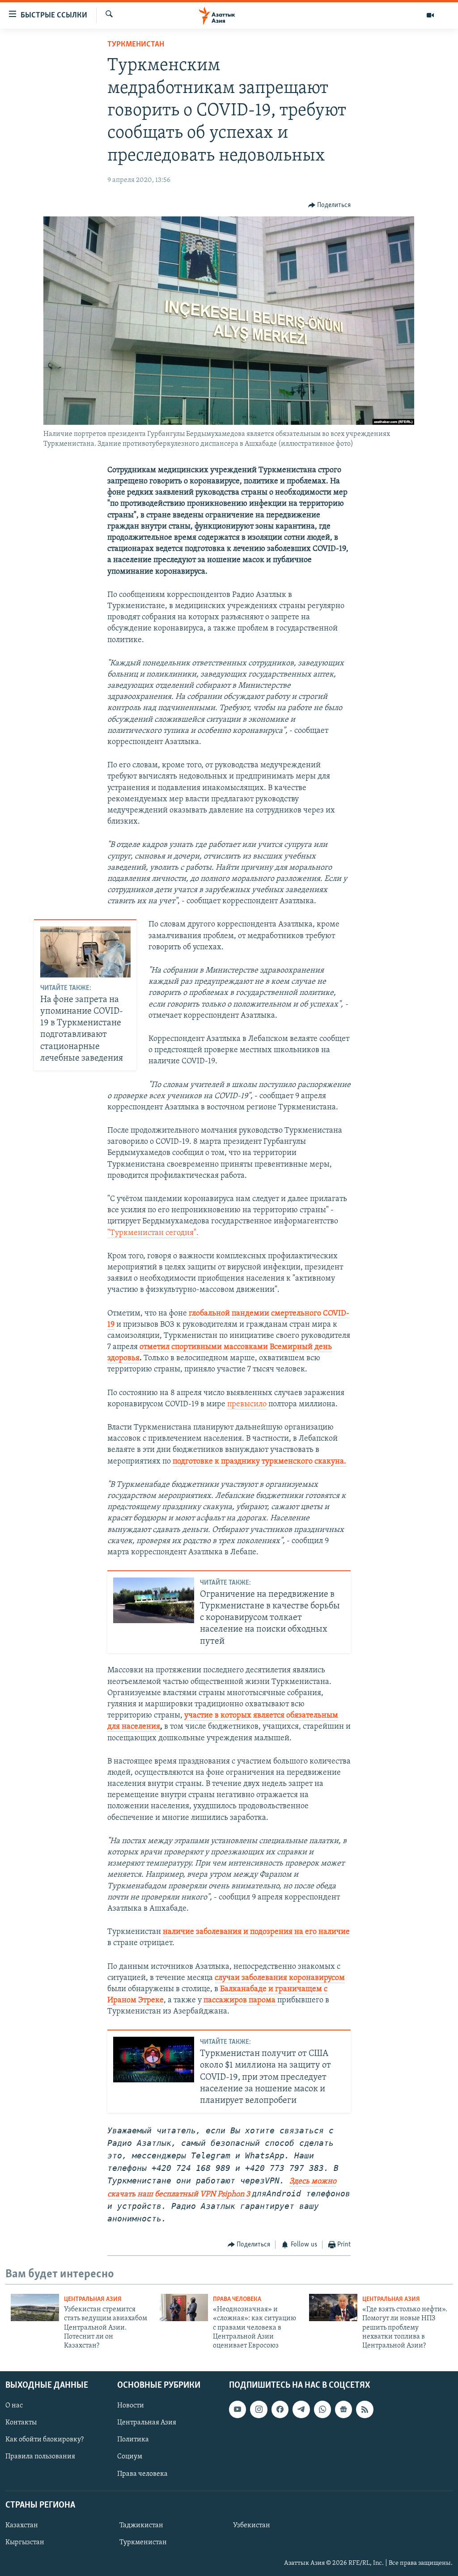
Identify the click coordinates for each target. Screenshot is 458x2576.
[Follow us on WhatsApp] (322, 2409)
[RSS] (365, 2409)
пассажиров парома (240, 2001)
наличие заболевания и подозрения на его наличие (256, 1932)
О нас (14, 2406)
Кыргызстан (25, 2542)
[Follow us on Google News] (343, 2409)
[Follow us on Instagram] (259, 2409)
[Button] (330, 205)
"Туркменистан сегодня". (153, 1233)
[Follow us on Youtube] (237, 2409)
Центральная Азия (93, 2299)
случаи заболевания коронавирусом (280, 1978)
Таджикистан (141, 2525)
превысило (247, 1404)
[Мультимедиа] (430, 15)
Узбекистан (252, 2525)
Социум (130, 2457)
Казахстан (22, 2525)
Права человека (237, 2299)
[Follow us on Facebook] (280, 2409)
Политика (133, 2440)
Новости (131, 2406)
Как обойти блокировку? (45, 2440)
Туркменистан (136, 45)
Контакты (21, 2423)
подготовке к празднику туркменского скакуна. (259, 1462)
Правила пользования (40, 2457)
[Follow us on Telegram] (301, 2409)
